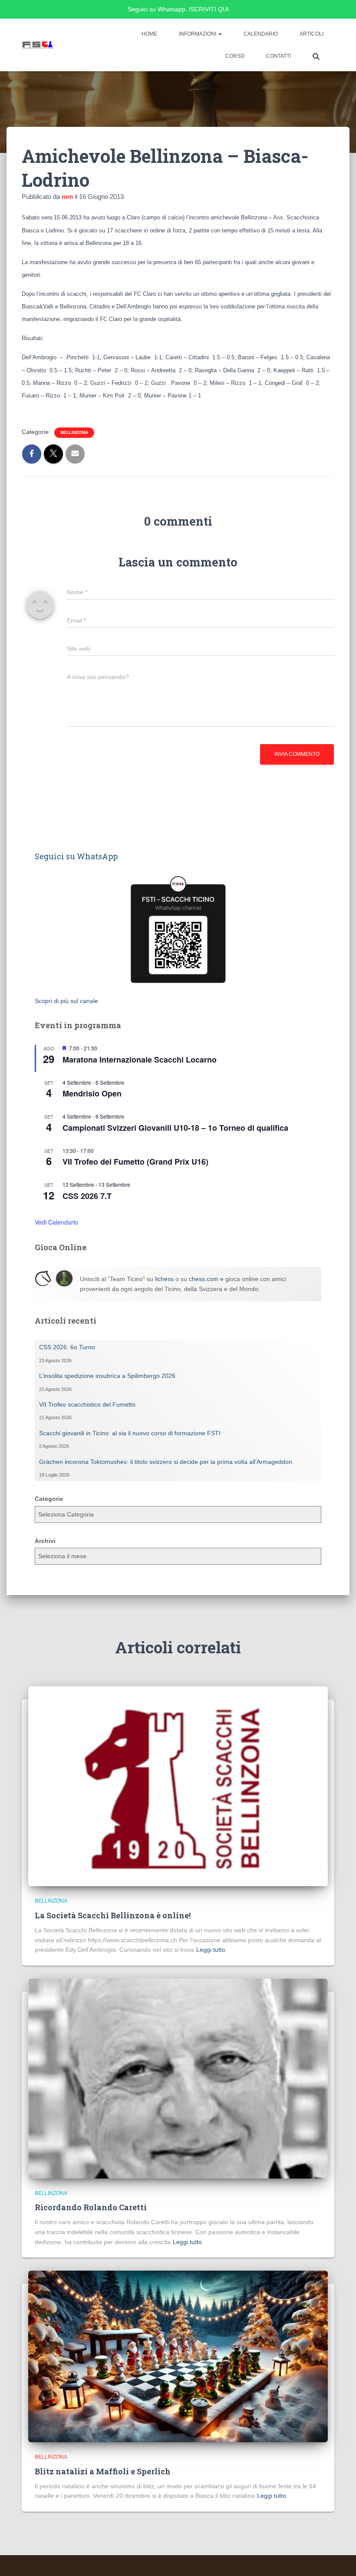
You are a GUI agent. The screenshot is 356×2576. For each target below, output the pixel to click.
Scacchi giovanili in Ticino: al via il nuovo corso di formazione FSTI (130, 1433)
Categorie (49, 1499)
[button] (220, 34)
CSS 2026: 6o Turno (67, 1347)
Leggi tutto (211, 1950)
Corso (235, 56)
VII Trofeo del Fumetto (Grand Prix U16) (135, 1162)
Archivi (45, 1541)
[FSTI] (38, 45)
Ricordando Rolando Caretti (91, 2207)
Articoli (311, 34)
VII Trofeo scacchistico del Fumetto (87, 1404)
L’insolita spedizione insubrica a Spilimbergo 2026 (107, 1376)
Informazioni (198, 34)
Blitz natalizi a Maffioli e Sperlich (103, 2471)
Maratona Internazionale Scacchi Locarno (140, 1060)
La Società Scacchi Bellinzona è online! (113, 1915)
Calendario (261, 34)
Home (149, 34)
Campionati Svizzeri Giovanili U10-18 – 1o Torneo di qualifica (175, 1128)
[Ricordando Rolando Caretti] (178, 2078)
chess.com (204, 1279)
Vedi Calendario (56, 1222)
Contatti (279, 56)
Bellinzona (74, 432)
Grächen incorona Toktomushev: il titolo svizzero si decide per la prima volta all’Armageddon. (166, 1462)
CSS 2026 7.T (87, 1196)
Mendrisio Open (92, 1093)
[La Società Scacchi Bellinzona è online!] (178, 1786)
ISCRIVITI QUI (209, 9)
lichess (164, 1279)
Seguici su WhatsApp (76, 856)
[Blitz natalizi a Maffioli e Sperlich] (178, 2356)
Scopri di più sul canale (66, 1001)
